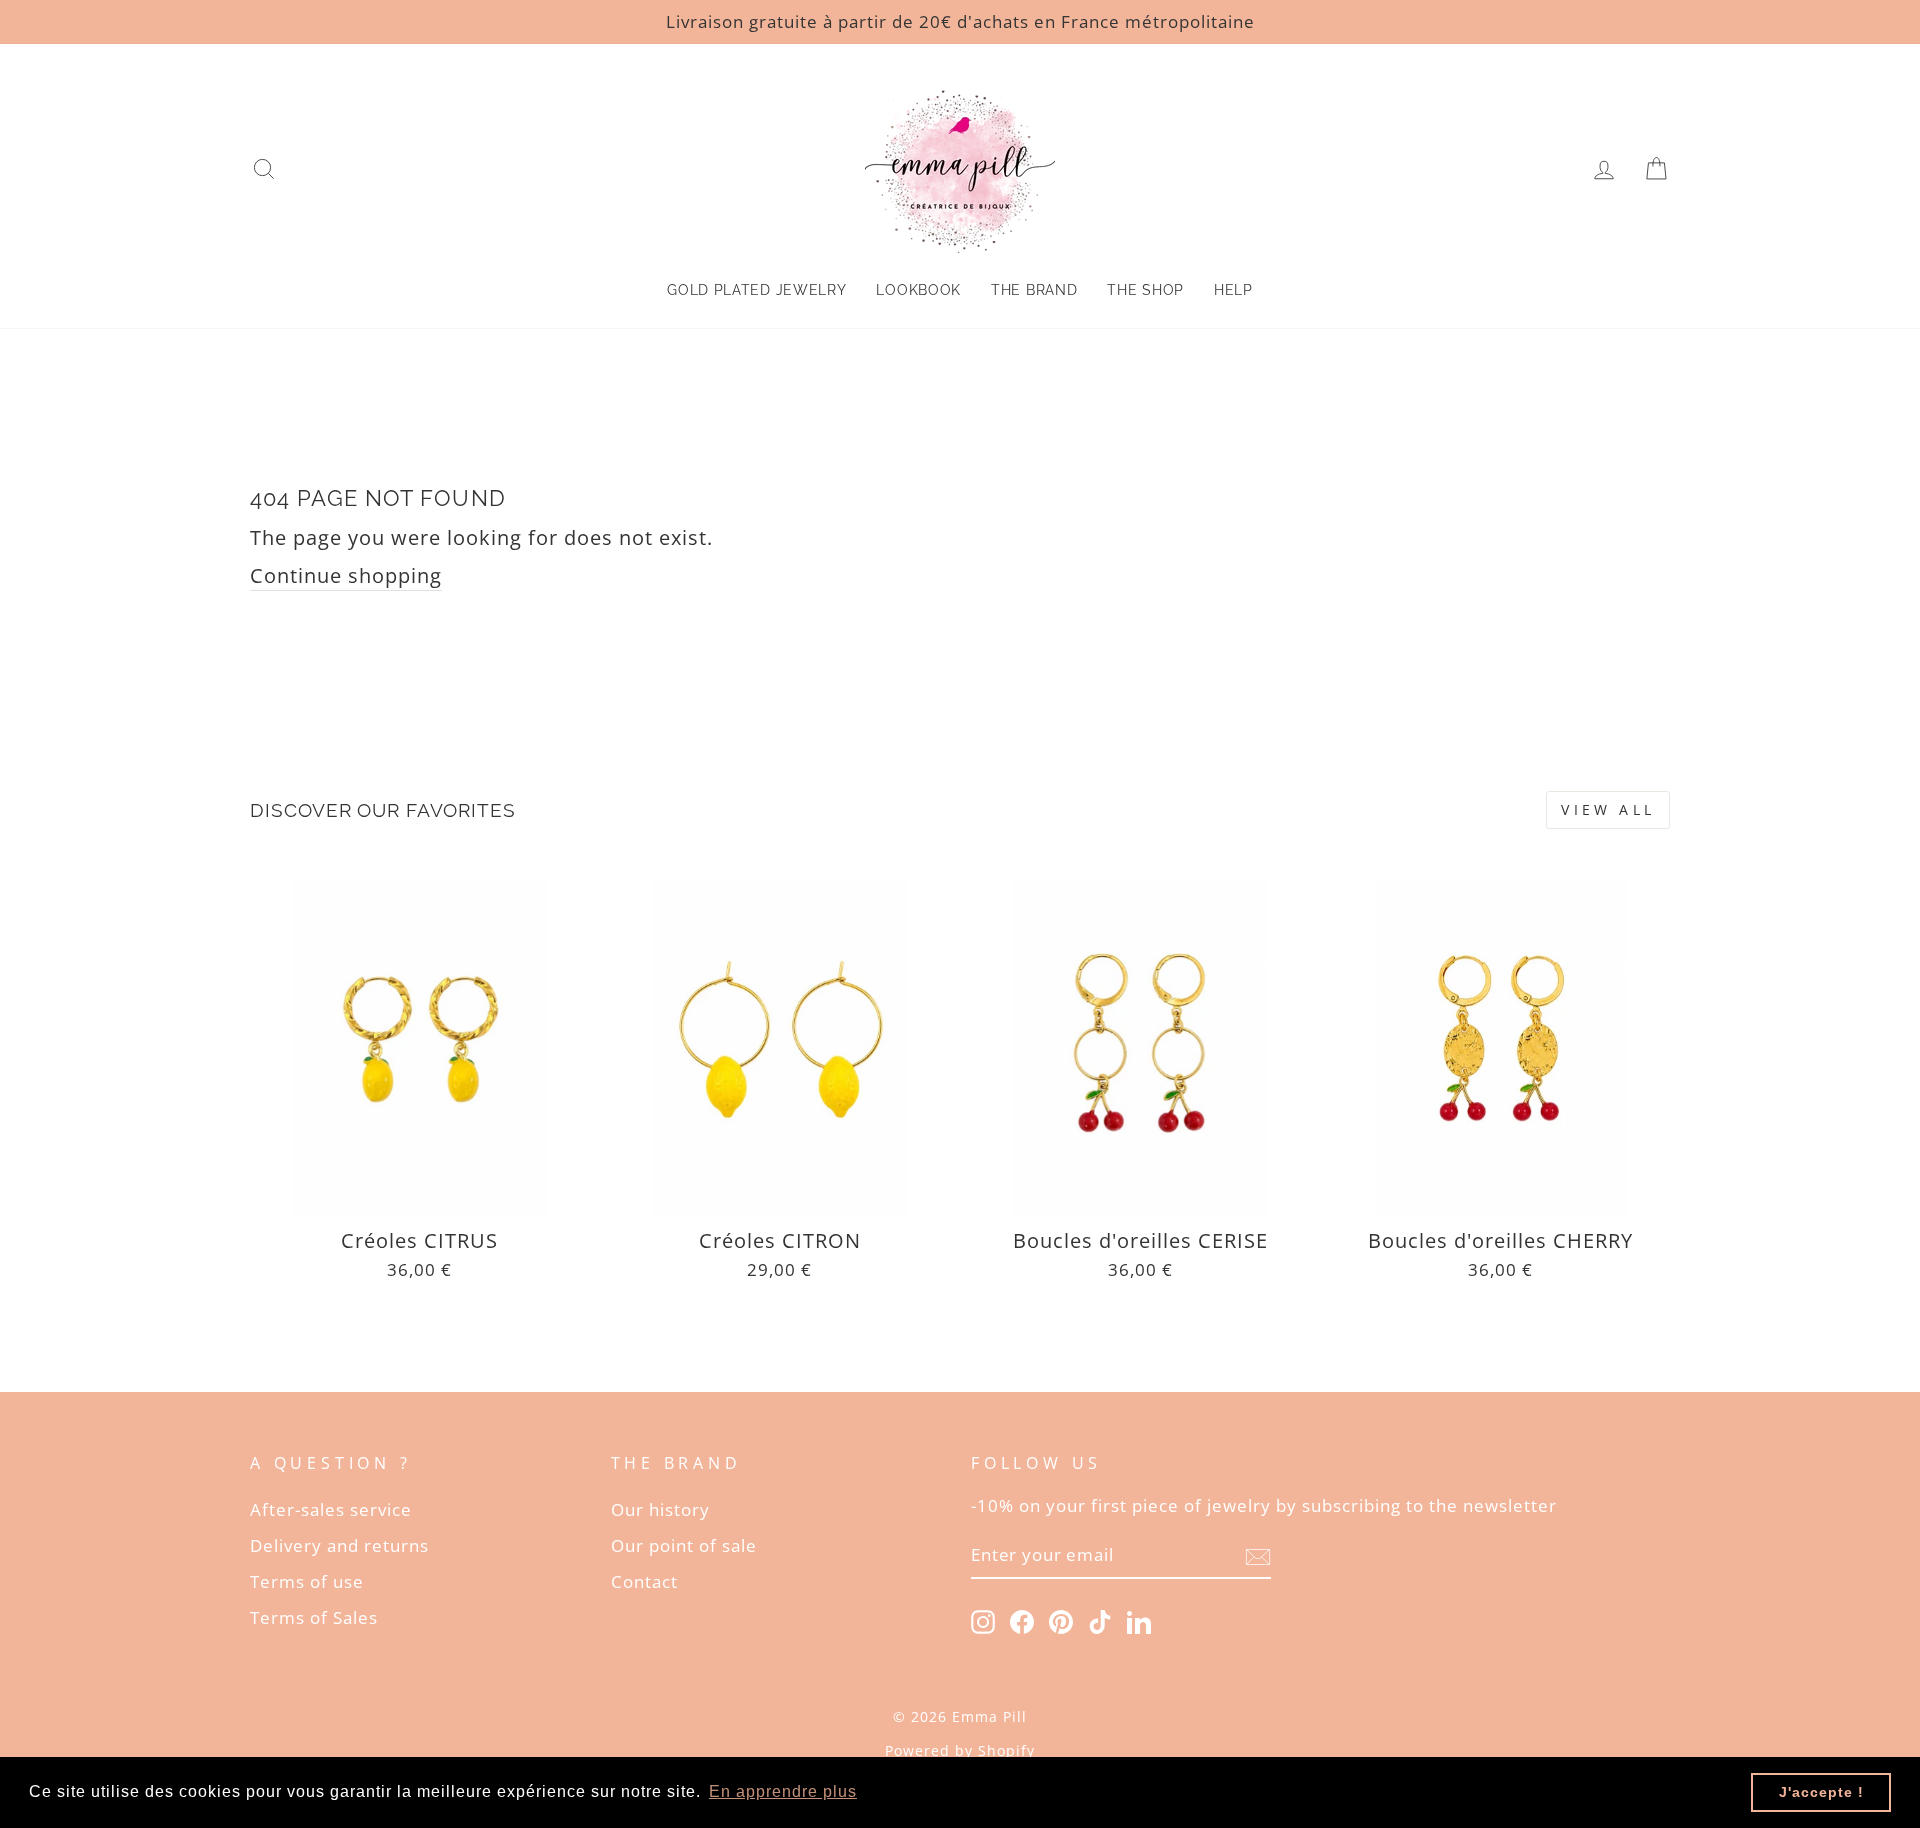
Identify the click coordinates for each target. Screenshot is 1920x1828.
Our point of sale (684, 1545)
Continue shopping (346, 575)
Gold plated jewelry (756, 290)
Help (1233, 290)
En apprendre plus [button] (783, 1791)
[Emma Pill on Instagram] (983, 1621)
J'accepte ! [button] (1821, 1792)
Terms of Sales (314, 1617)
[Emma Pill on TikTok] (1100, 1621)
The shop (1145, 290)
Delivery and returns (339, 1545)
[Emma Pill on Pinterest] (1061, 1621)
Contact (644, 1581)
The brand (1034, 290)
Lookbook (918, 290)
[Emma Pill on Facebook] (1022, 1621)
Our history (660, 1509)
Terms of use (307, 1581)
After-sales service (331, 1509)
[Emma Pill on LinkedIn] (1139, 1621)
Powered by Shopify (960, 1750)
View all (1608, 809)
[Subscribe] (1258, 1556)
